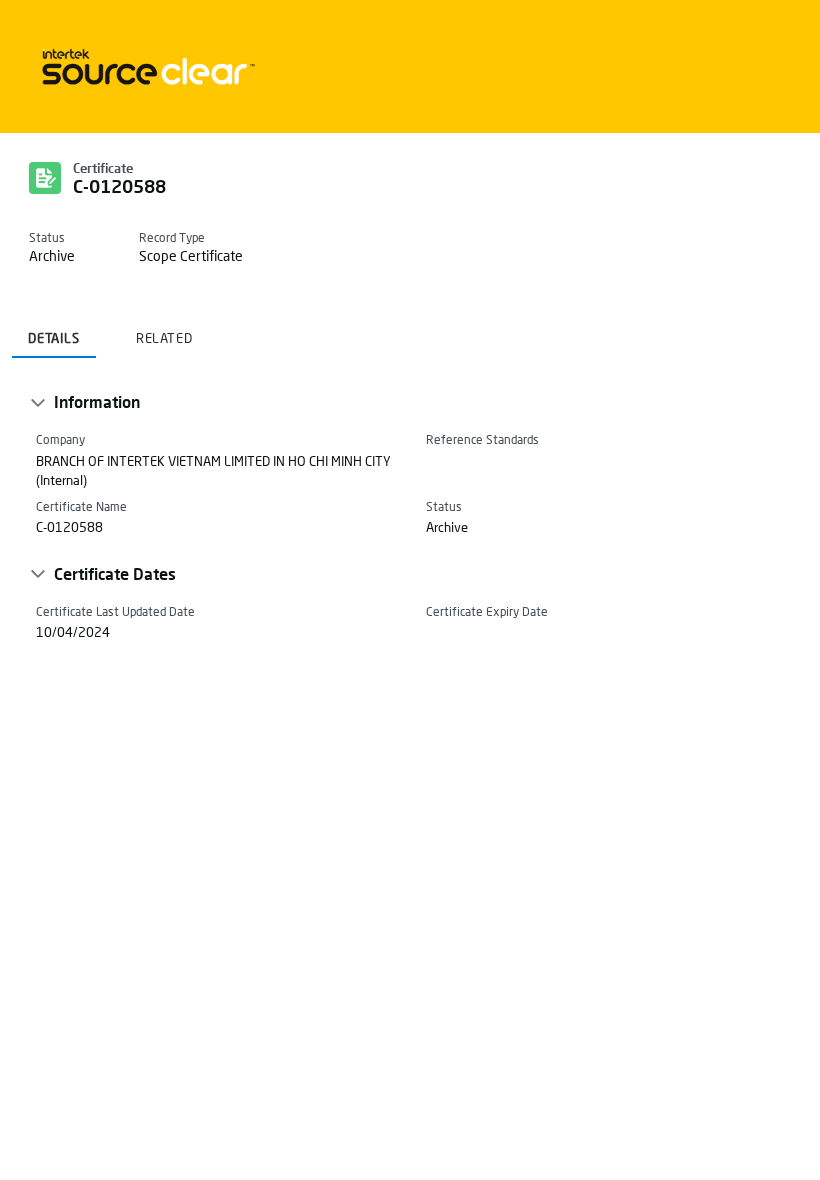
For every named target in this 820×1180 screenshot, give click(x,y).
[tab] (54, 332)
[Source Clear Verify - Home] (145, 66)
